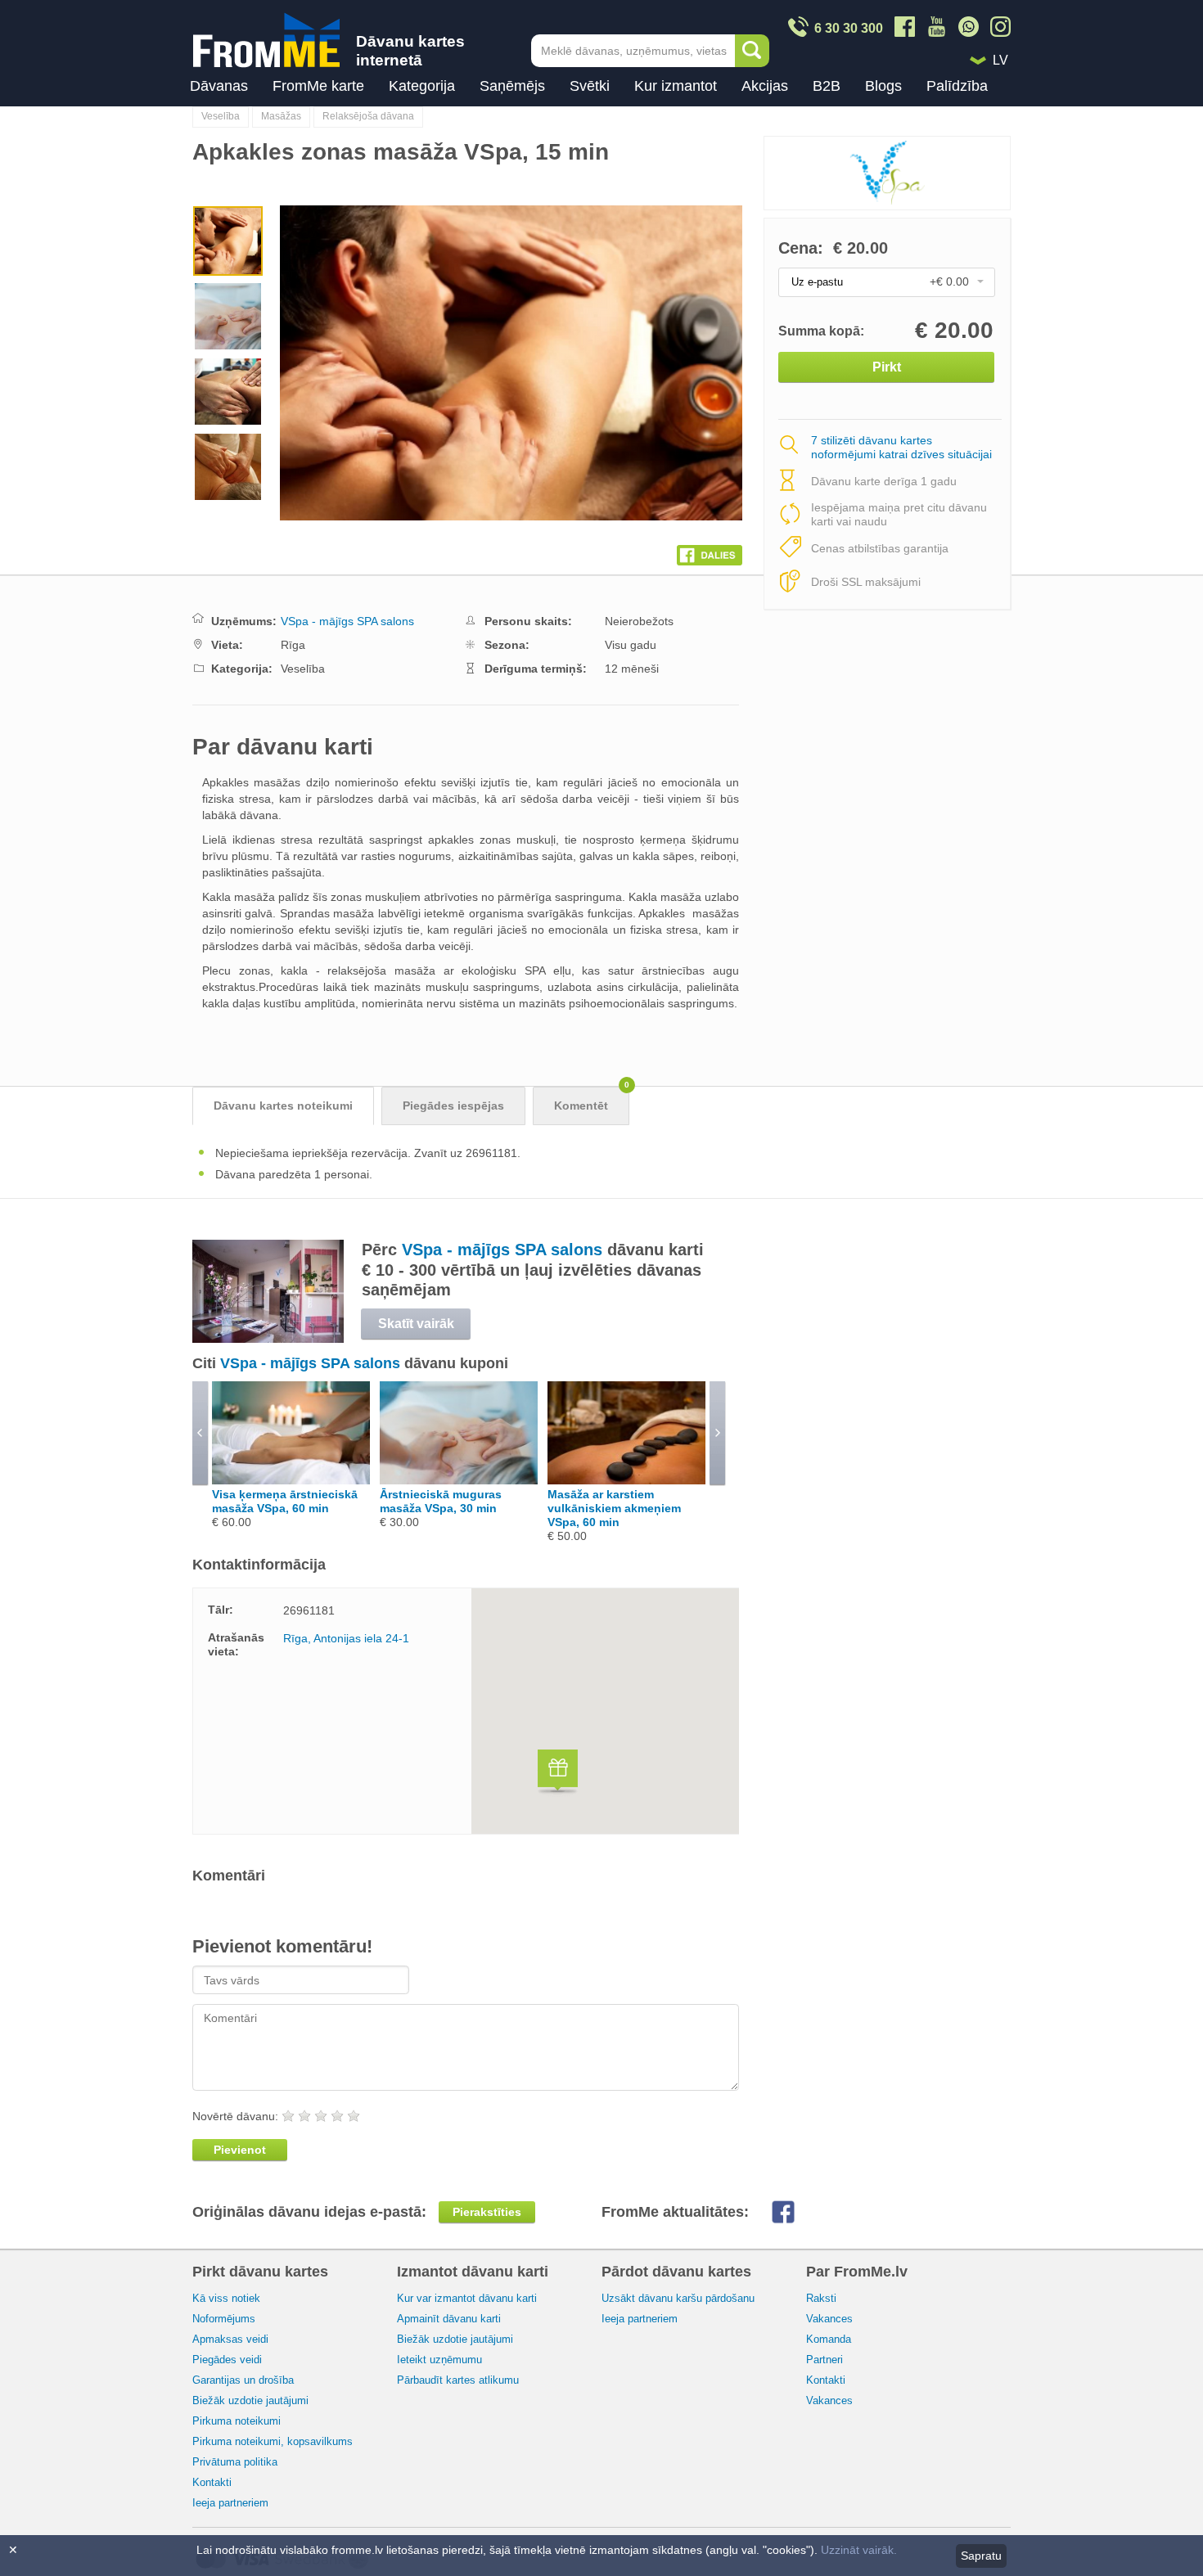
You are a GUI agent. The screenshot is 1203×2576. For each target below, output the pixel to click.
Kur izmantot (676, 86)
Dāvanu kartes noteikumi (283, 1106)
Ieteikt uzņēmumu (439, 2360)
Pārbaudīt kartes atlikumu (458, 2380)
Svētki (590, 86)
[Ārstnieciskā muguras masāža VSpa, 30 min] (459, 1480)
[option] (228, 243)
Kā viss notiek (226, 2298)
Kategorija (422, 86)
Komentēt (592, 1099)
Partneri (825, 2360)
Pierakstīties (487, 2212)
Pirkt (887, 367)
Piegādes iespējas (453, 1106)
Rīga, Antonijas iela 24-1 (346, 1638)
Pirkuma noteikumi (237, 2421)
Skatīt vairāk (416, 1324)
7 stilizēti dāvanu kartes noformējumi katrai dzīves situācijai (901, 448)
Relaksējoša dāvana (368, 116)
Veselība (221, 116)
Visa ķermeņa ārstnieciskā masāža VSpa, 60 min (285, 1501)
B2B (827, 86)
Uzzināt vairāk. (859, 2550)
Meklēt (752, 51)
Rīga (293, 645)
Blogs (883, 86)
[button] (558, 1774)
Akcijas (765, 86)
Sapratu (981, 2556)
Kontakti (212, 2482)
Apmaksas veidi (230, 2339)
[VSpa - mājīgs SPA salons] (268, 1339)
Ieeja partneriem (230, 2503)
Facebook (796, 2212)
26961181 (309, 1610)
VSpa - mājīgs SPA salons (347, 621)
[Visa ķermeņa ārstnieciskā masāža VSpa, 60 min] (291, 1480)
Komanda (829, 2339)
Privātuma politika (235, 2462)
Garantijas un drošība (243, 2380)
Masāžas (281, 116)
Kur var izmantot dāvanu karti (467, 2298)
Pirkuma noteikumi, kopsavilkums (273, 2441)
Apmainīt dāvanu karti (449, 2319)
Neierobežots (639, 621)
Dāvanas (219, 86)
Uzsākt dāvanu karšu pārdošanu (678, 2298)
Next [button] (534, 363)
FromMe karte (318, 86)
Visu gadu (631, 645)
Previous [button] (303, 363)
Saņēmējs (512, 86)
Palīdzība (957, 86)
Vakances (829, 2319)
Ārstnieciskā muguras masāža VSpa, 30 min (441, 1501)
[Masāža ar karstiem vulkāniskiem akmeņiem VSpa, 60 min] (626, 1480)
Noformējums (224, 2319)
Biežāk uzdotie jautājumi (250, 2400)
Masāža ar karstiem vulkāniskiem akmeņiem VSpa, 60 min (614, 1508)
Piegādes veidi (227, 2360)
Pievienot (240, 2150)
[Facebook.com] (710, 552)
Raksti (821, 2298)
